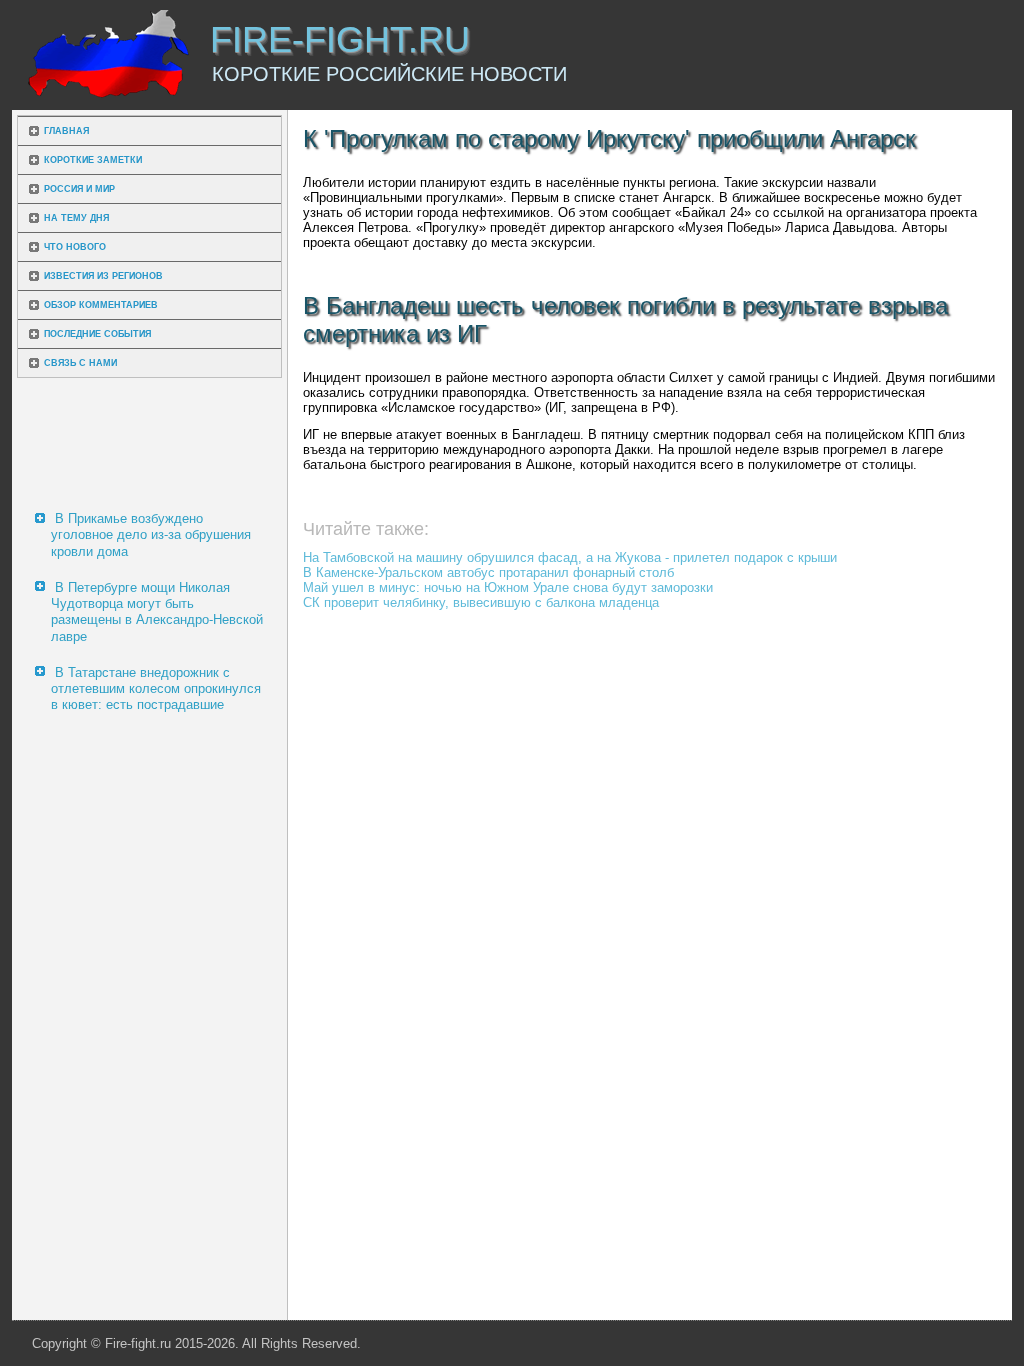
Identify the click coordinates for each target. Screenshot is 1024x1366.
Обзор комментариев (101, 305)
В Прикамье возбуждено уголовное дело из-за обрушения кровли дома (151, 535)
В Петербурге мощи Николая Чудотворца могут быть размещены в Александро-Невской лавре (157, 612)
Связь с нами (80, 363)
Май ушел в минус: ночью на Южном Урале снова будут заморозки (508, 587)
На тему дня (76, 218)
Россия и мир (79, 189)
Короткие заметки (93, 160)
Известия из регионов (103, 276)
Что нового (75, 247)
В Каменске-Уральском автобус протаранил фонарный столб (488, 572)
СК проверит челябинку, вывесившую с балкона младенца (481, 602)
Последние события (97, 334)
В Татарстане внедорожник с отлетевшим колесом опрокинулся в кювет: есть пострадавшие (156, 689)
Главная (66, 131)
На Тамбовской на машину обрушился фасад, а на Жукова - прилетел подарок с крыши (570, 557)
